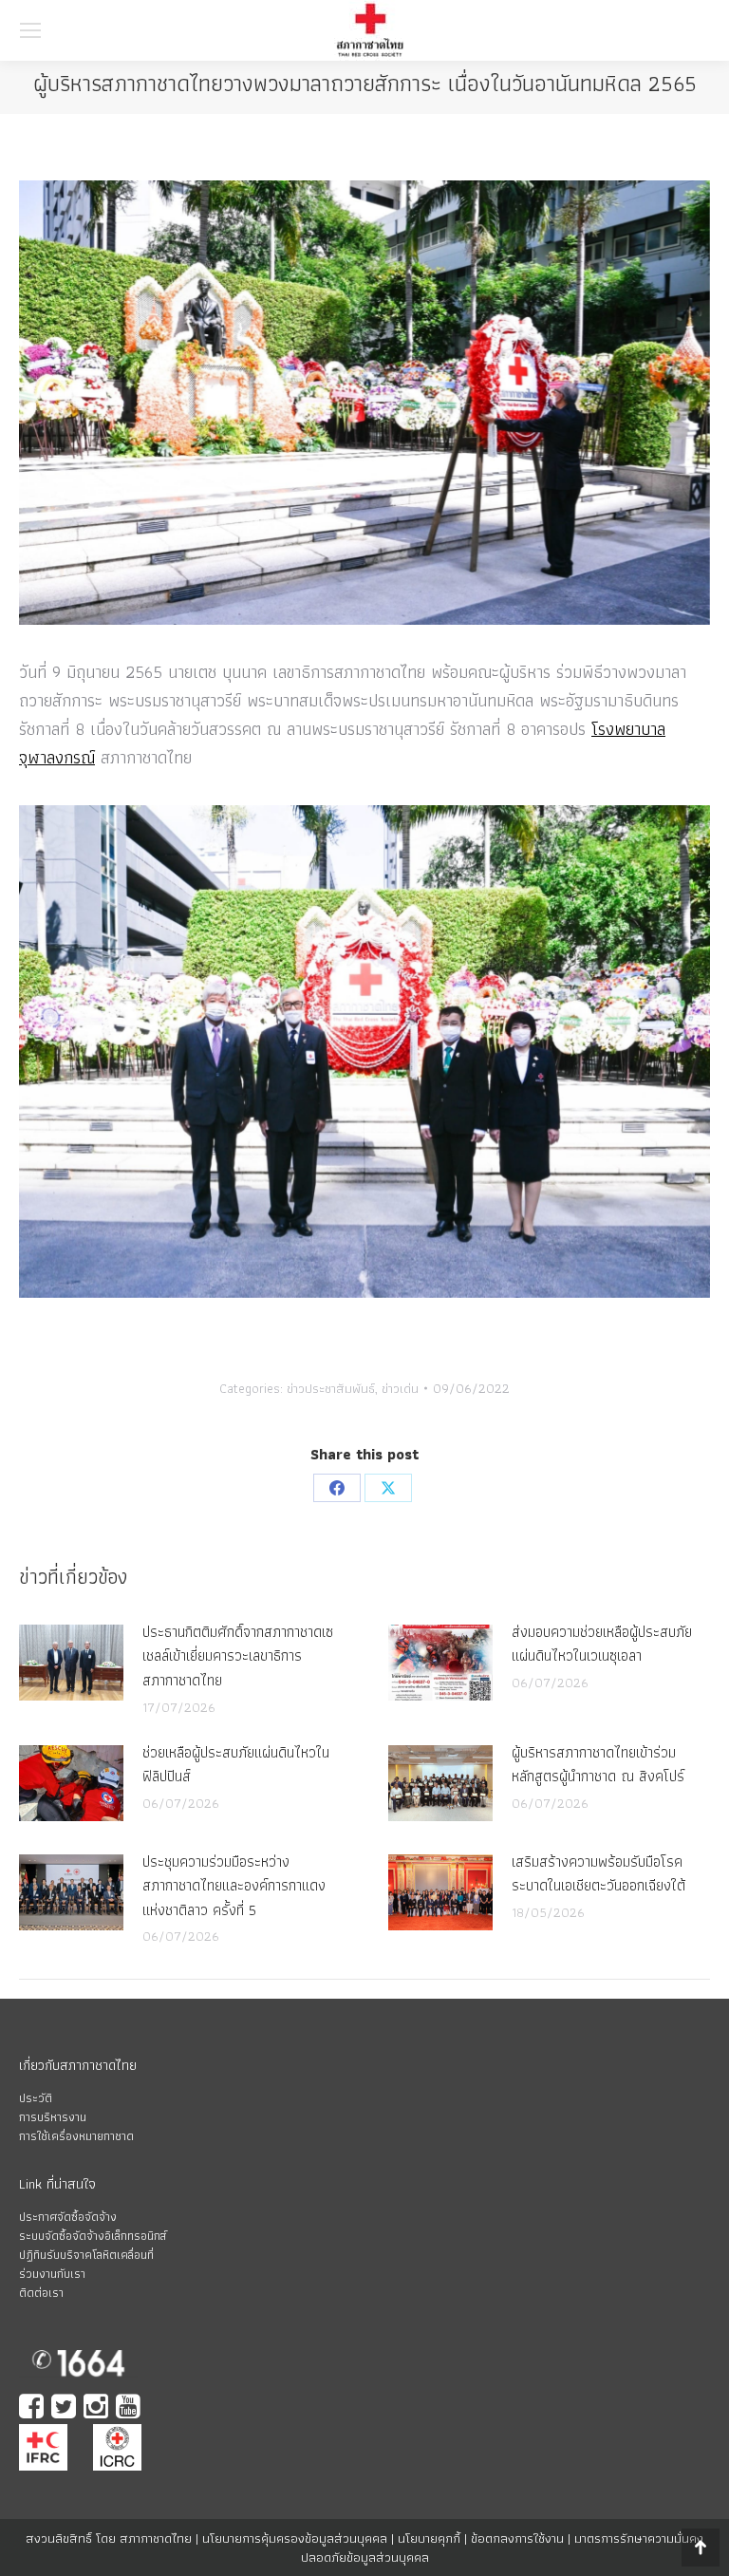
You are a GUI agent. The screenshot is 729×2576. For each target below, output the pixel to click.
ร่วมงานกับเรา (52, 2274)
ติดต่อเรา (41, 2293)
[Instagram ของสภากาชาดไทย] (98, 2408)
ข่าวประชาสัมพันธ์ (331, 1388)
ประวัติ (36, 2098)
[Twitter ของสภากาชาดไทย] (65, 2408)
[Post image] (71, 1663)
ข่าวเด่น (400, 1388)
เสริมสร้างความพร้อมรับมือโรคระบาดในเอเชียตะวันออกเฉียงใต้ (598, 1874)
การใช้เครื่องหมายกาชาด (76, 2136)
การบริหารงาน (53, 2117)
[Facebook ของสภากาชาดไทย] (33, 2408)
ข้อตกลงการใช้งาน (517, 2538)
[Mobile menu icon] (30, 30)
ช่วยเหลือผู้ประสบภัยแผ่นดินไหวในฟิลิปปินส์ (236, 1765)
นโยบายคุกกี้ (429, 2538)
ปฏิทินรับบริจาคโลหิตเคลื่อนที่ (86, 2255)
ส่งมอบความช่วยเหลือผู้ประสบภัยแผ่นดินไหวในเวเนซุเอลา (602, 1644)
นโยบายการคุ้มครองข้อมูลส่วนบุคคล (295, 2538)
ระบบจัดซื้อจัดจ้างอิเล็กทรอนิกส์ (93, 2236)
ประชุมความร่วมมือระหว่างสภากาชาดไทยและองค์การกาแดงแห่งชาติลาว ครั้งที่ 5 (234, 1886)
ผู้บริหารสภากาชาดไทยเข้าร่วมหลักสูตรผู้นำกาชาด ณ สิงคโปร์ (598, 1765)
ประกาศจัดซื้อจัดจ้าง (68, 2217)
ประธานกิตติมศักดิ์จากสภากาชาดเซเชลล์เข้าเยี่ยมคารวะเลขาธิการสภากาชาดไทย (238, 1656)
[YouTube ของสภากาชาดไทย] (130, 2408)
